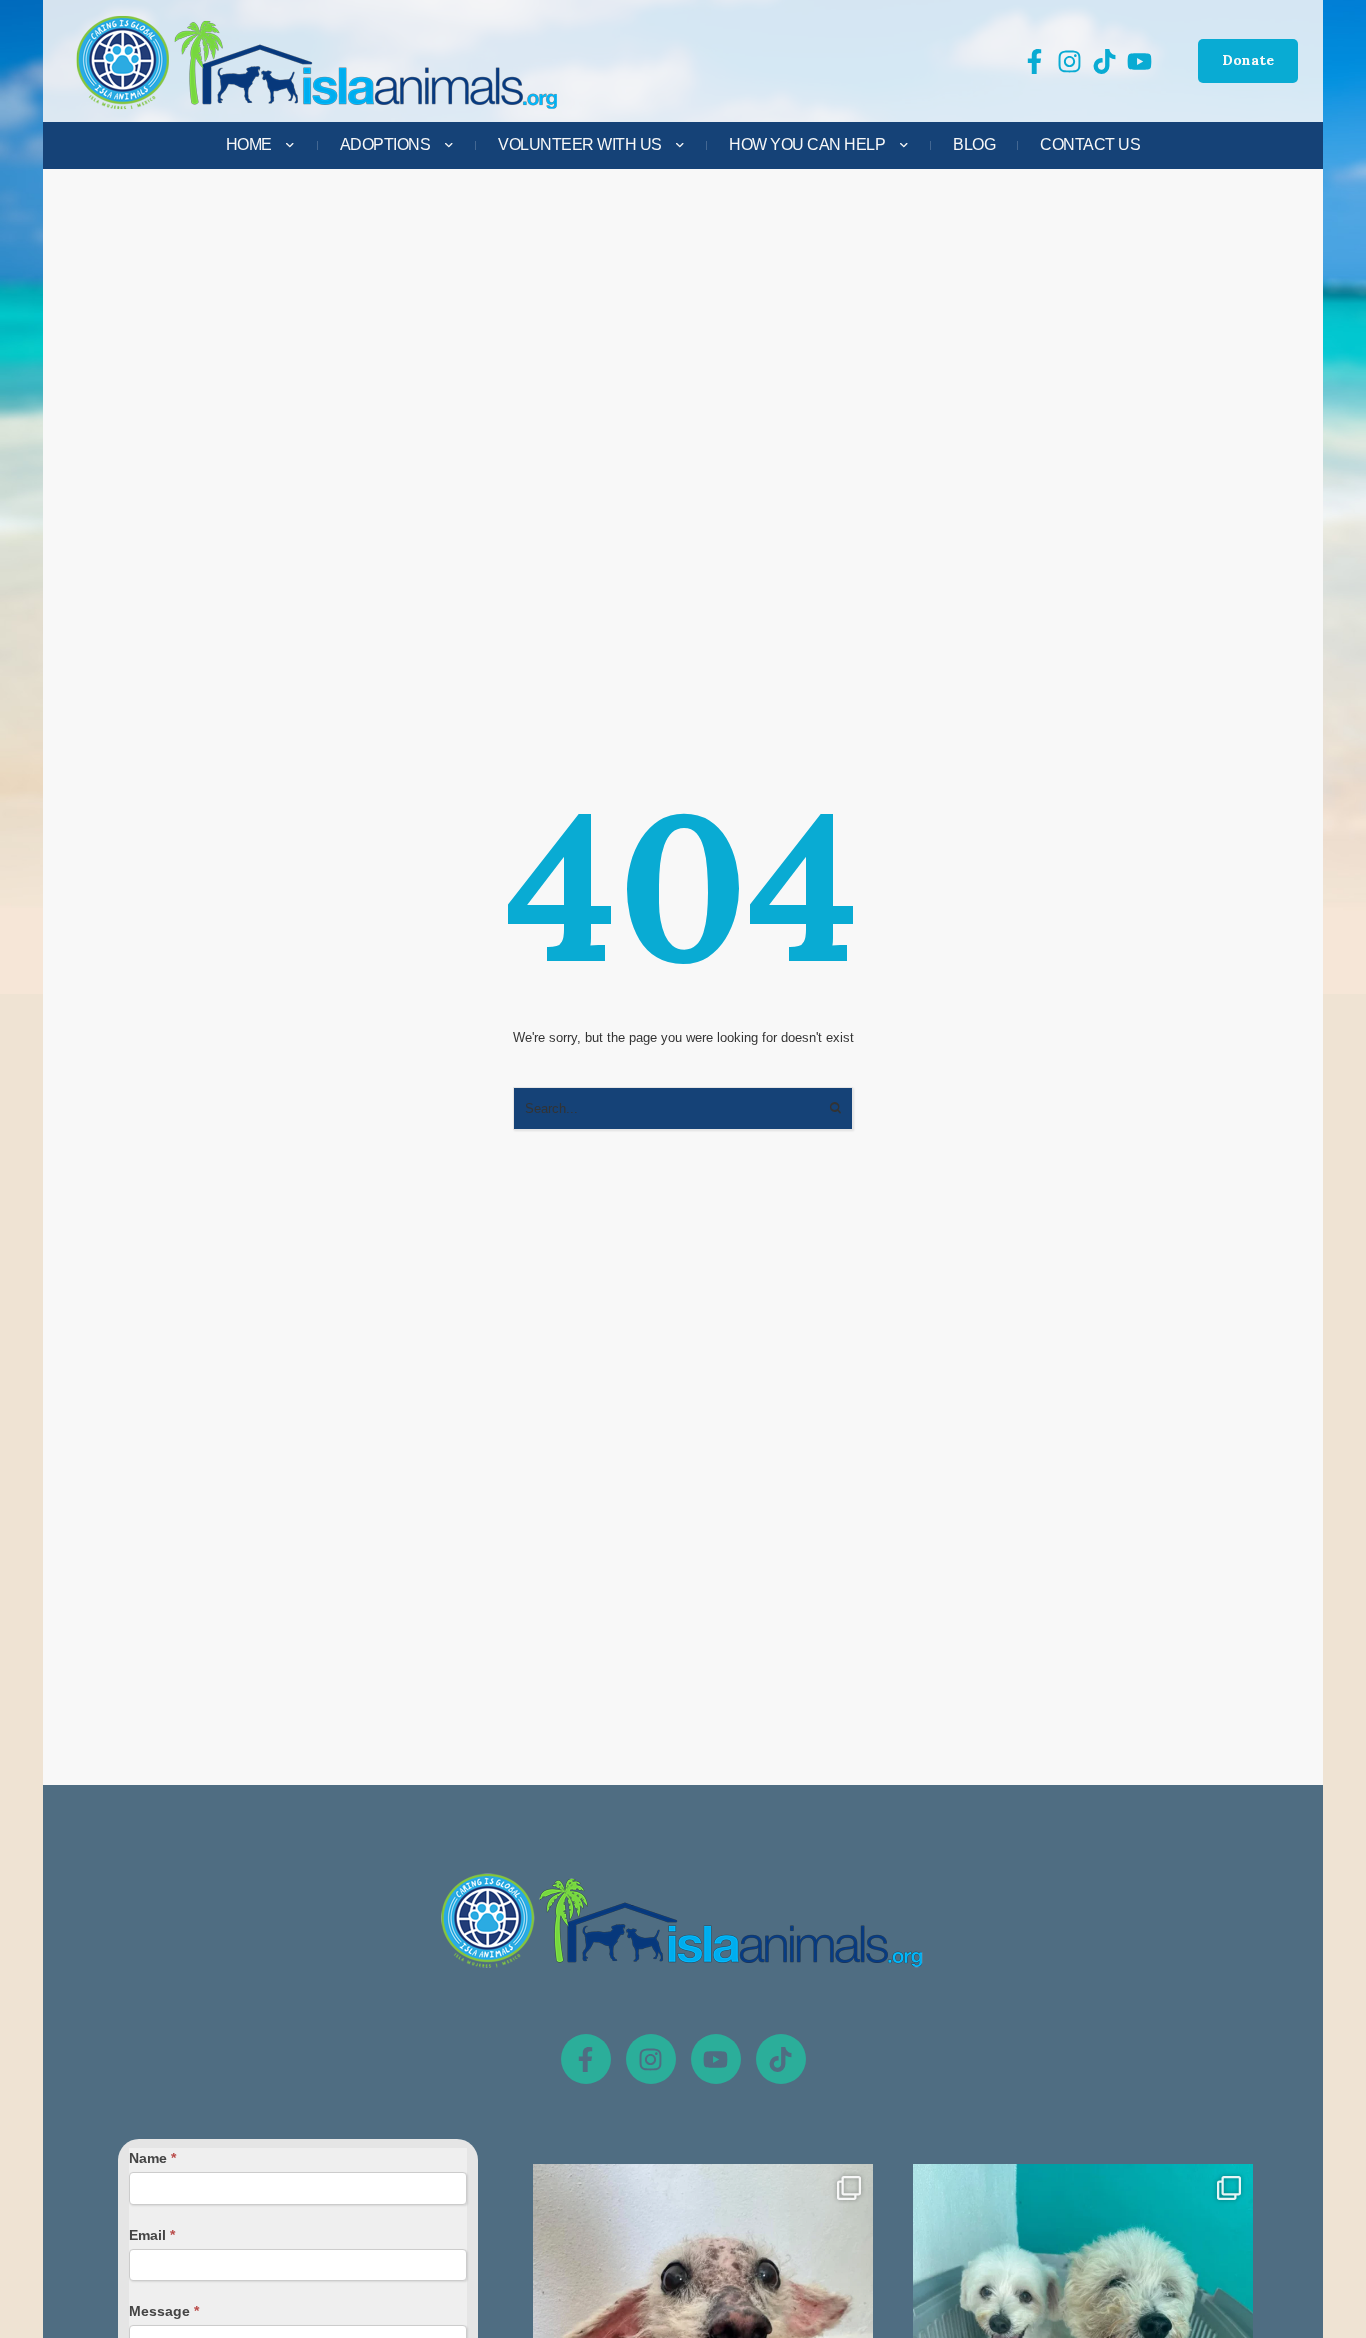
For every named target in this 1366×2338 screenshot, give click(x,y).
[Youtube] (716, 2059)
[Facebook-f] (586, 2059)
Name (152, 2158)
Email (152, 2235)
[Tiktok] (781, 2059)
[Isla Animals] (318, 61)
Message (164, 2311)
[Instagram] (651, 2059)
